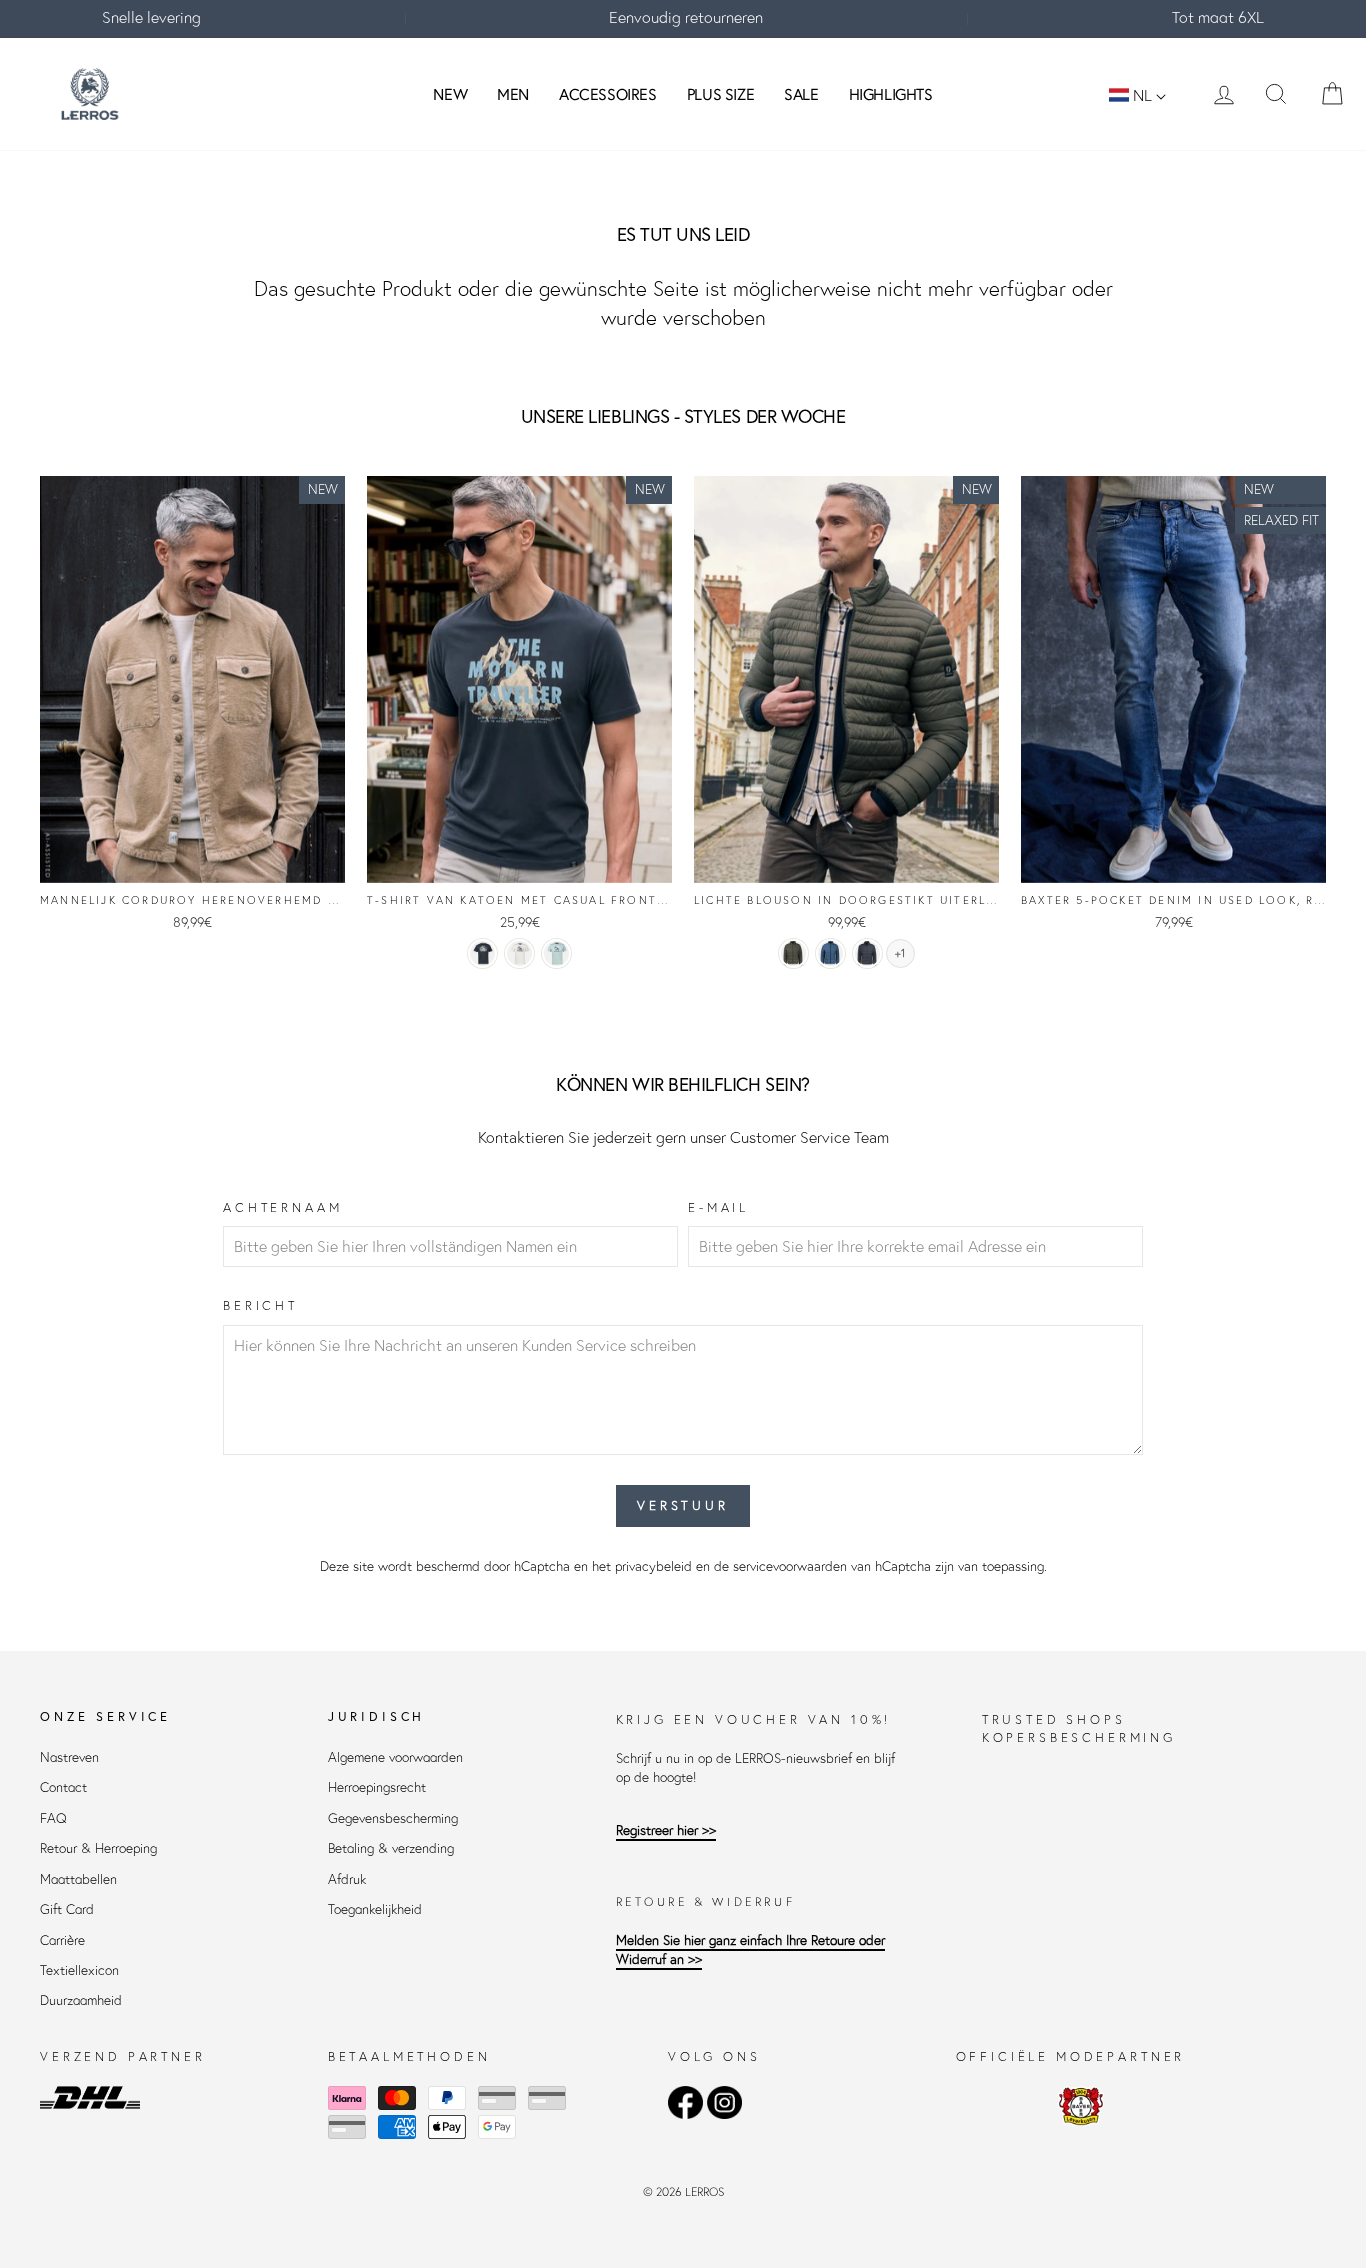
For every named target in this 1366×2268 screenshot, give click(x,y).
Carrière (62, 1940)
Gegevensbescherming (393, 1818)
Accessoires (608, 94)
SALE (801, 94)
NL (1142, 95)
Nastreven (69, 1757)
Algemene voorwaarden (395, 1757)
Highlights (891, 94)
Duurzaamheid (81, 2000)
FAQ (53, 1818)
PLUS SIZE (720, 94)
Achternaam (282, 1207)
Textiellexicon (79, 1970)
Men (513, 94)
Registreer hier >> (666, 1830)
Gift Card (67, 1909)
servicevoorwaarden (790, 1566)
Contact (63, 1787)
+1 (900, 953)
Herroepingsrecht (377, 1787)
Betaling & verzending (391, 1848)
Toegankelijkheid (375, 1909)
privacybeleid (653, 1566)
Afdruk (347, 1879)
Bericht (260, 1305)
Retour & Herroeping (98, 1848)
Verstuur (683, 1505)
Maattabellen (78, 1879)
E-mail (718, 1207)
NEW (450, 94)
